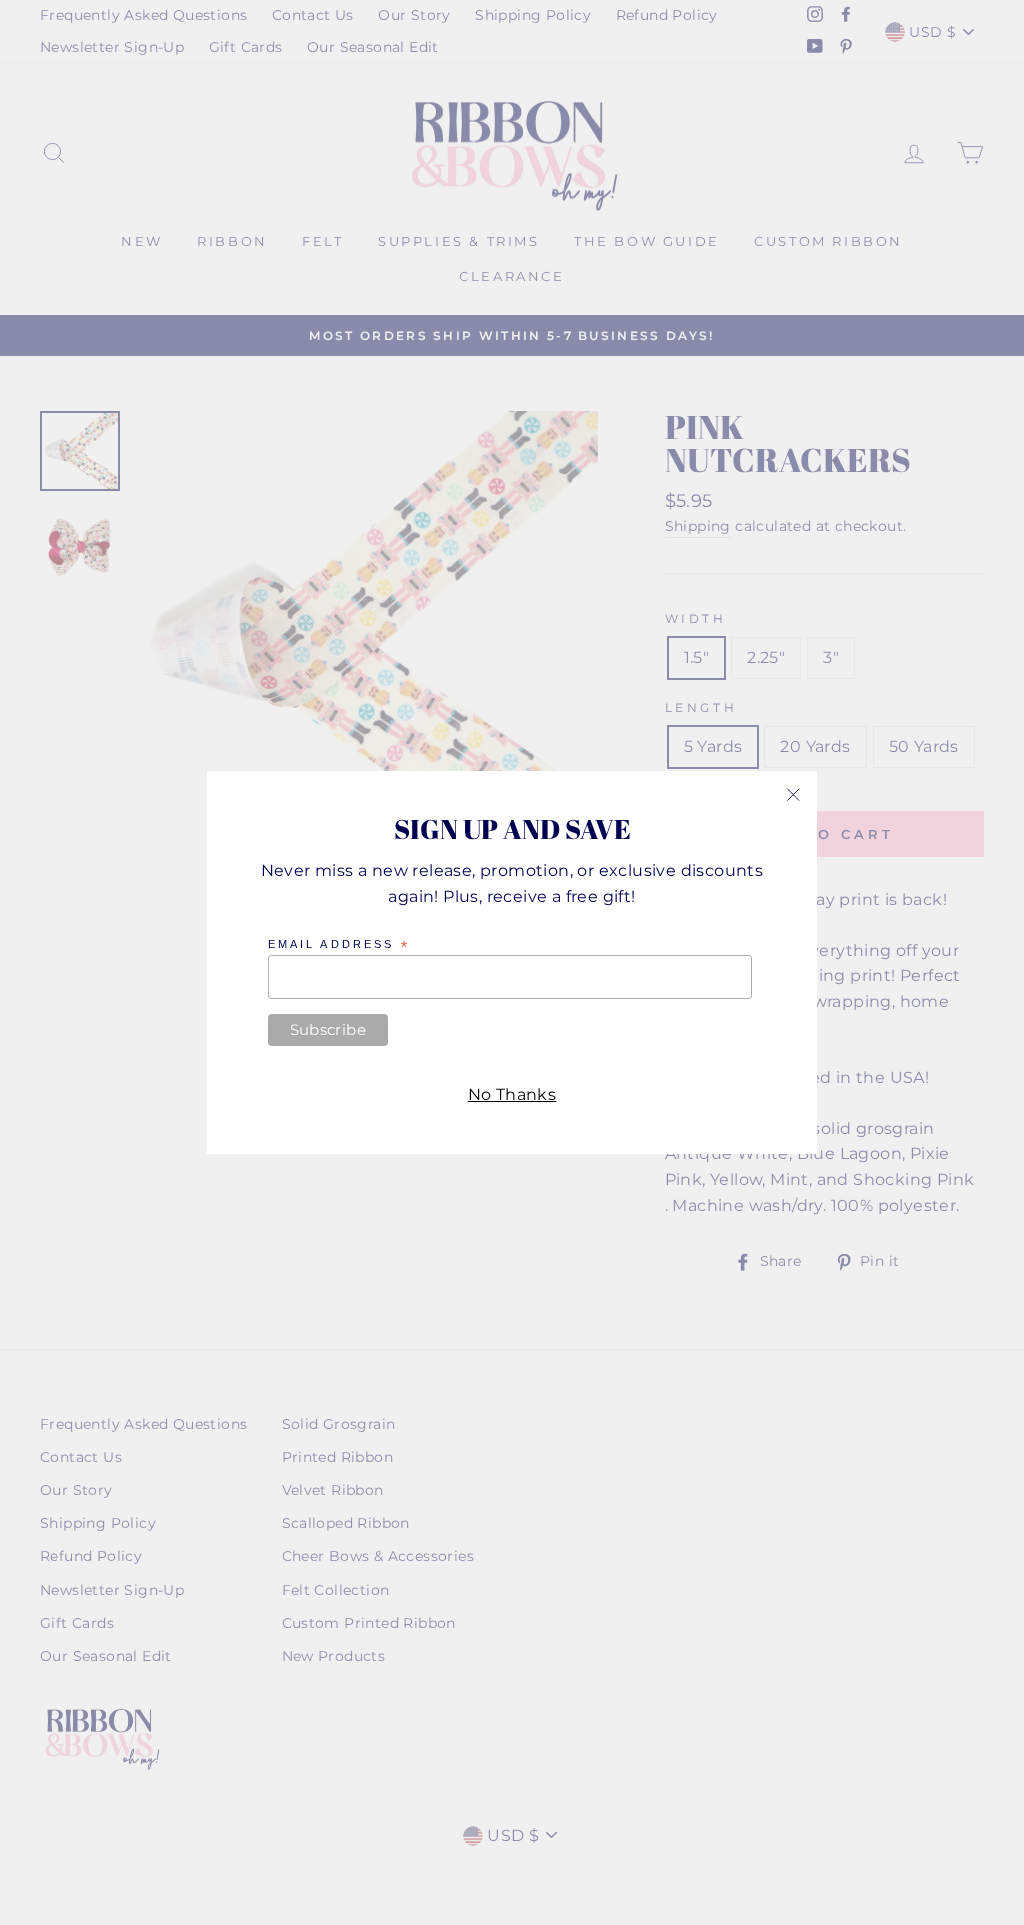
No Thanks (512, 1094)
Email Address (339, 945)
